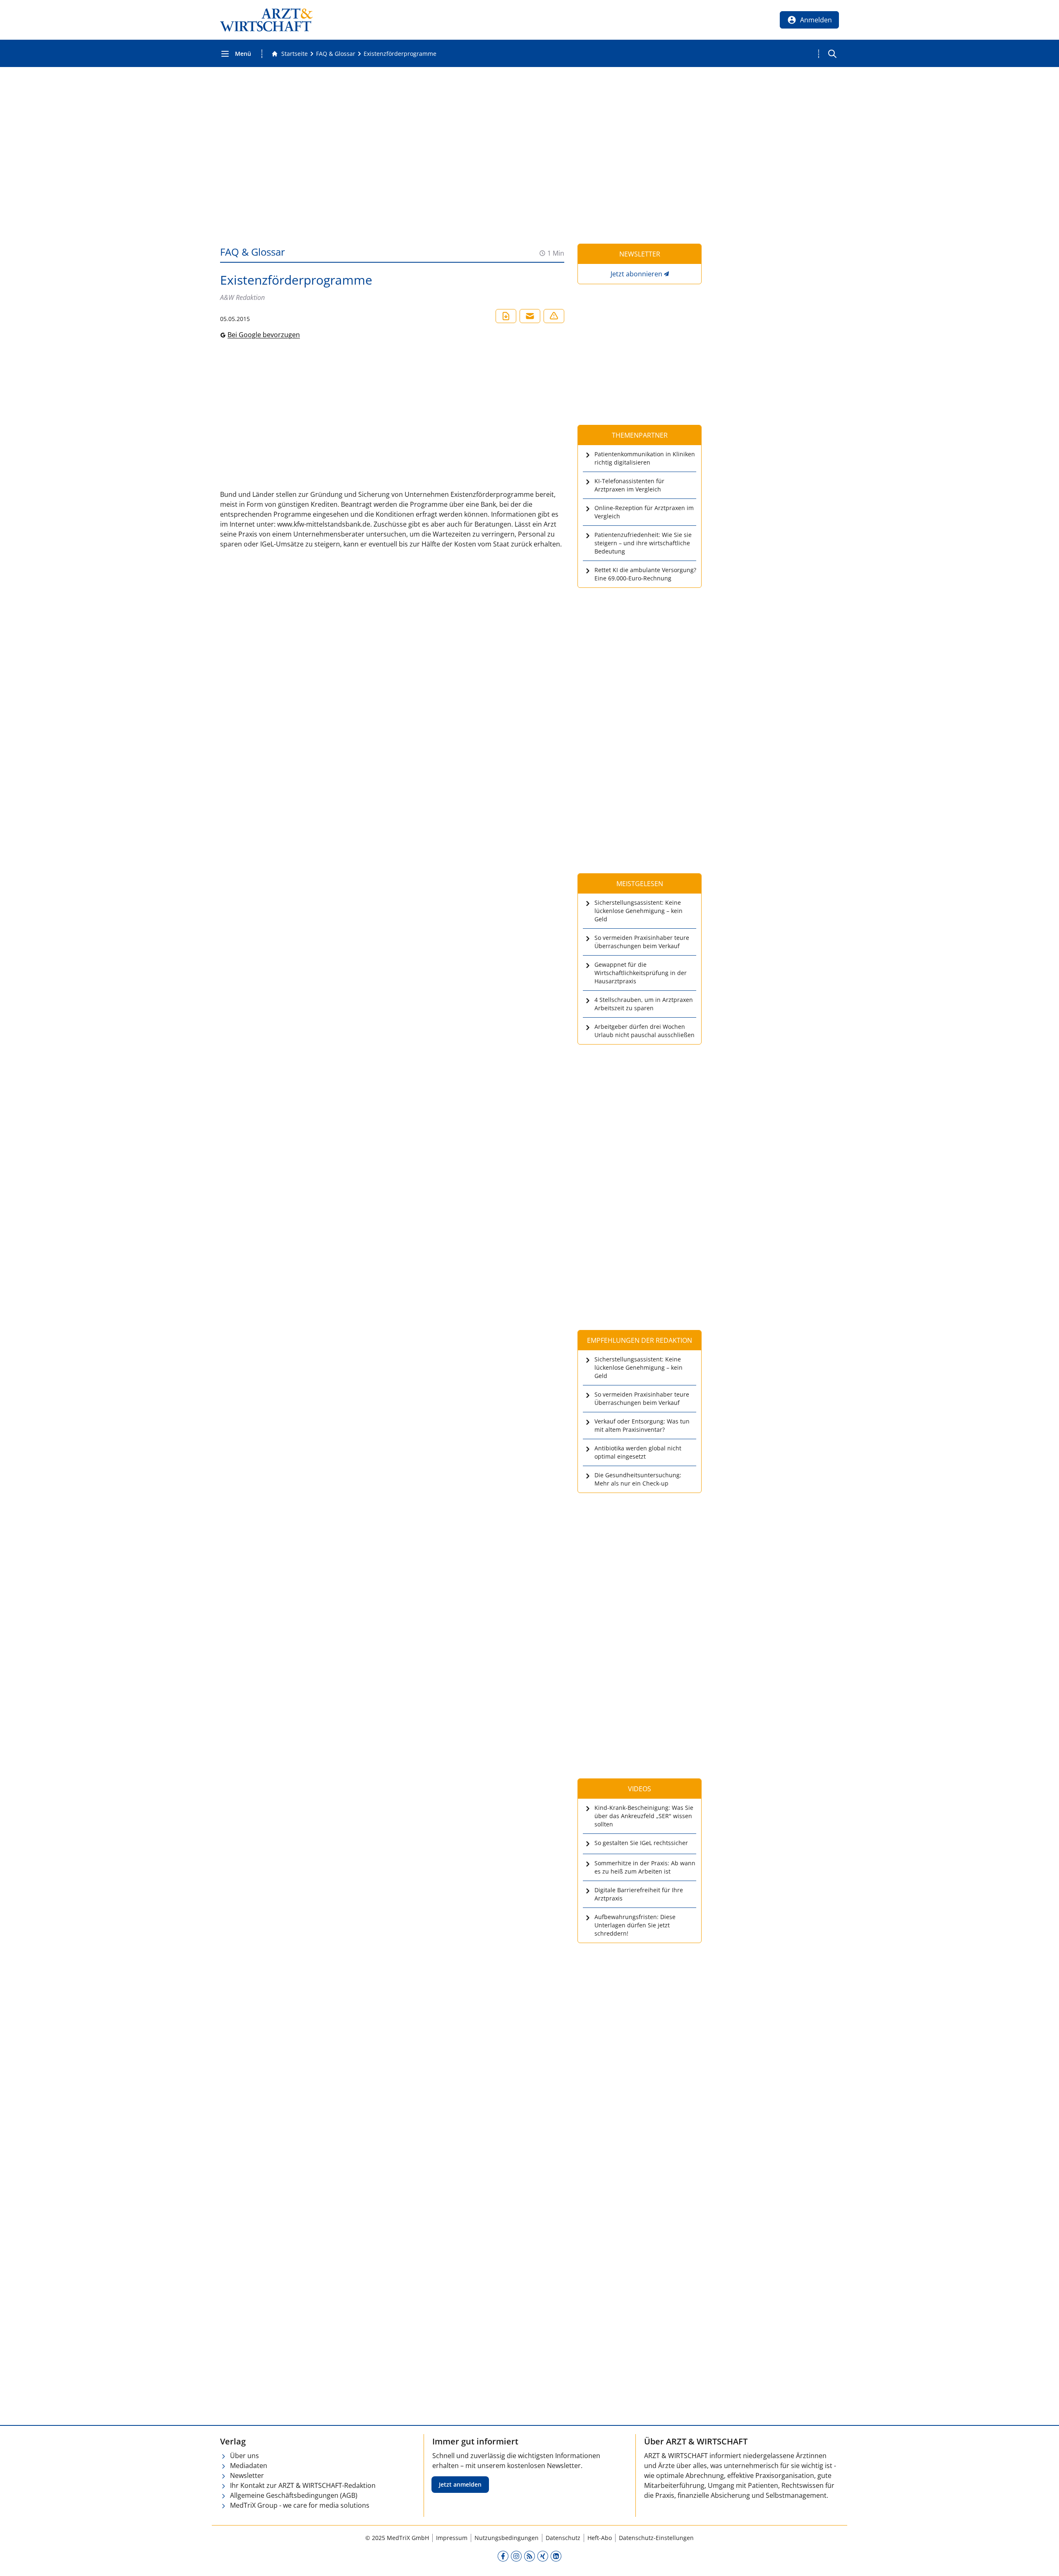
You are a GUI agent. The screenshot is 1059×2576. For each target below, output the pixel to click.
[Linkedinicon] (556, 2556)
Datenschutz (563, 2538)
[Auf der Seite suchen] (832, 54)
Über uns (244, 2456)
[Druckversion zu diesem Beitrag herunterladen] (506, 316)
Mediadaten (249, 2466)
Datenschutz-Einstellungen (656, 2538)
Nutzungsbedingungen (507, 2538)
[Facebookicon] (503, 2556)
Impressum (452, 2538)
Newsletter (247, 2475)
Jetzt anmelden (460, 2484)
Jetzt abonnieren (636, 274)
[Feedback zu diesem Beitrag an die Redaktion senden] (554, 316)
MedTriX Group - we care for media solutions (300, 2505)
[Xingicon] (543, 2556)
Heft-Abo (600, 2538)
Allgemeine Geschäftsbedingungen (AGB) (294, 2495)
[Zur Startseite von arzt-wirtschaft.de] (266, 20)
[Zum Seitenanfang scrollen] (1044, 2561)
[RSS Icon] (529, 2556)
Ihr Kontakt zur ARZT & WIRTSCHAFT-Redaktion (303, 2485)
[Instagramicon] (516, 2556)
